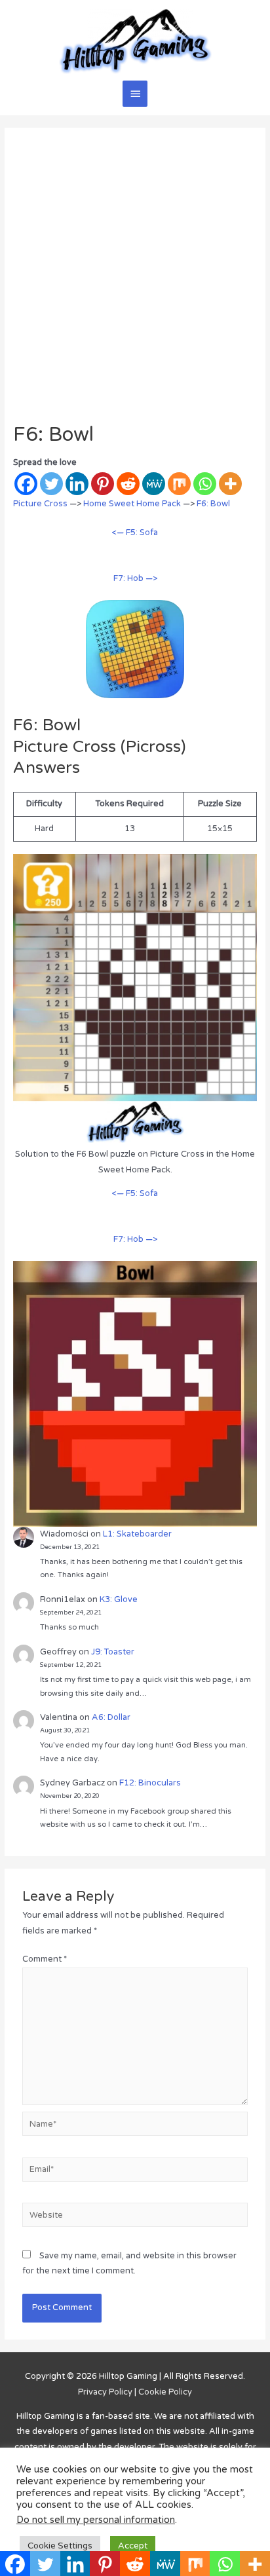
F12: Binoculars (150, 1783)
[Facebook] (26, 484)
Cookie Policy (165, 2392)
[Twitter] (51, 484)
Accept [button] (133, 2546)
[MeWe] (154, 484)
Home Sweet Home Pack (132, 504)
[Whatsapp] (205, 484)
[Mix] (179, 484)
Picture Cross (40, 504)
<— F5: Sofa (135, 532)
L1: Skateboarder (137, 1534)
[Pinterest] (103, 484)
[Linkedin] (77, 484)
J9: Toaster (113, 1652)
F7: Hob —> (135, 578)
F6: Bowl (213, 504)
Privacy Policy (105, 2392)
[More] (230, 484)
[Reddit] (128, 484)
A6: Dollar (111, 1717)
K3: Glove (119, 1599)
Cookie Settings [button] (60, 2546)
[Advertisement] (135, 282)
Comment (45, 1959)
